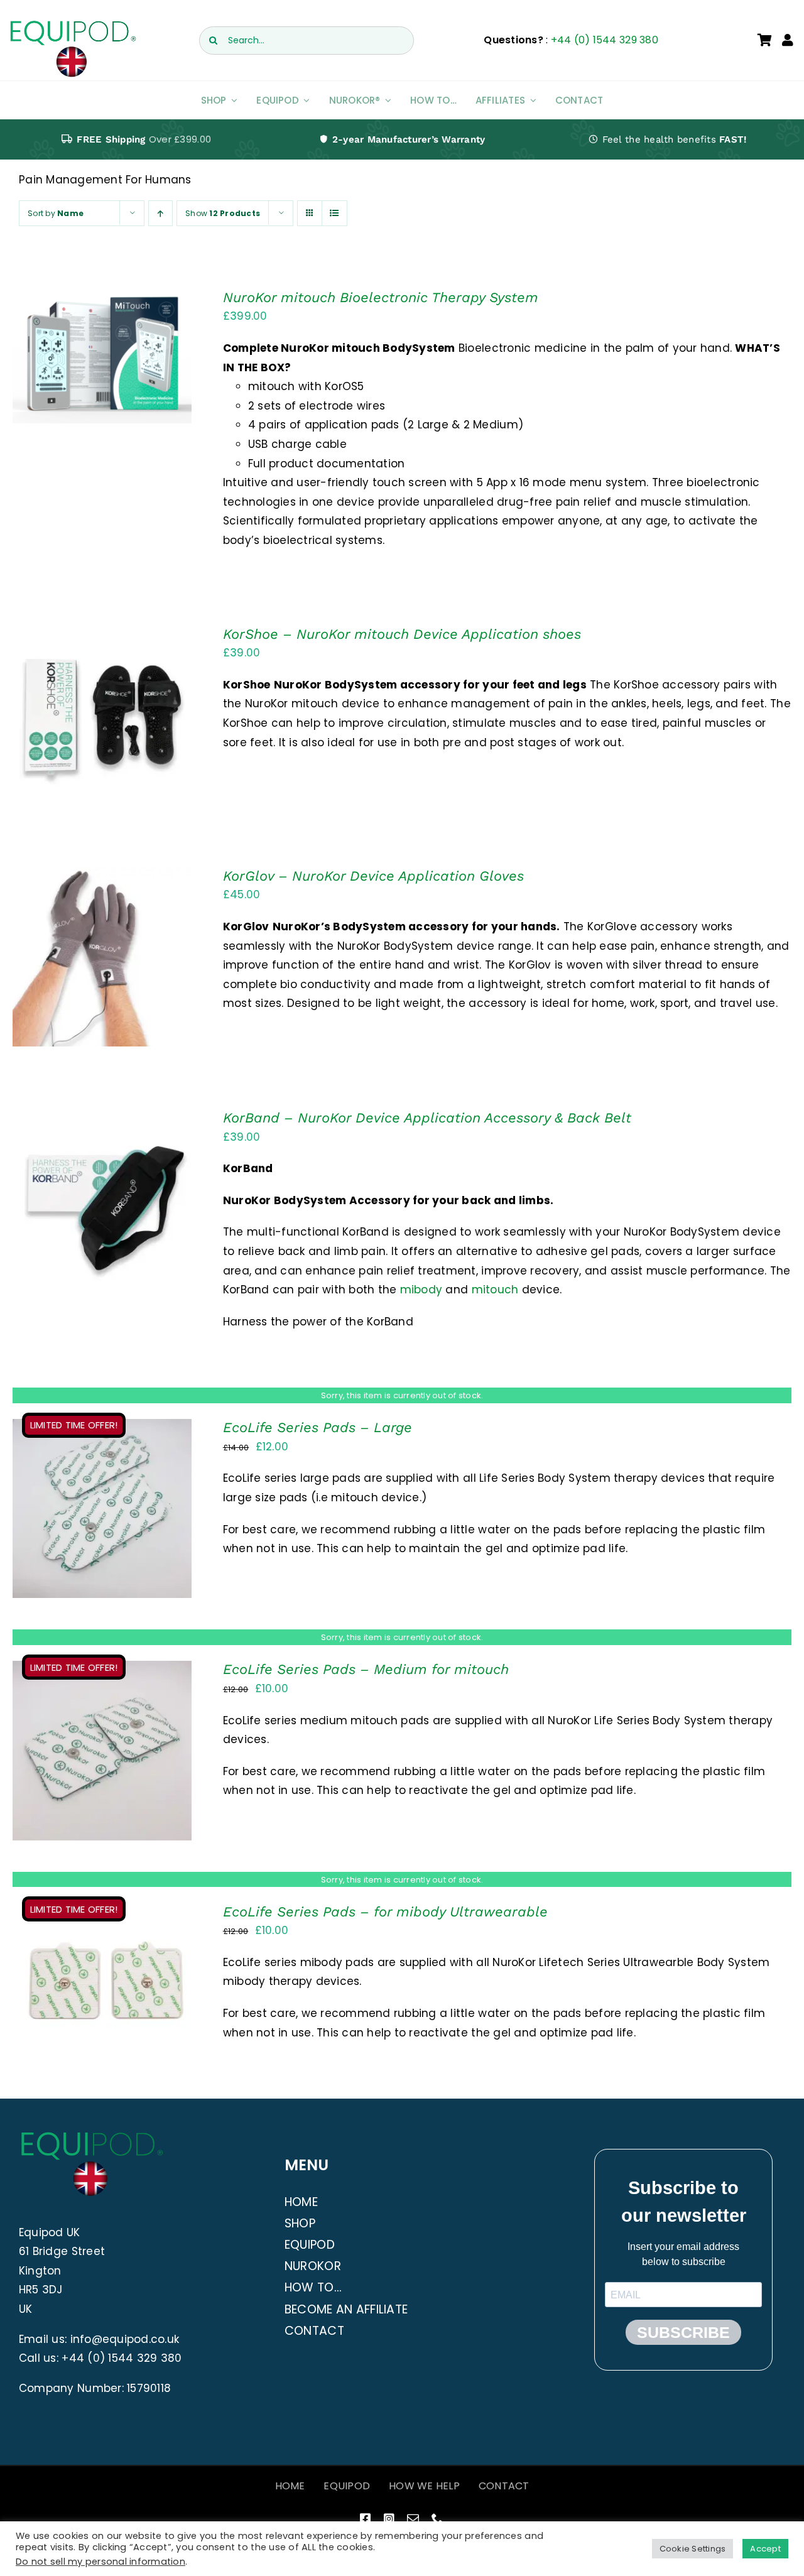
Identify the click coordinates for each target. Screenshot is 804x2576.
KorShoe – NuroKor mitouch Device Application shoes (402, 634)
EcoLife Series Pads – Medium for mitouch (366, 1669)
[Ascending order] (160, 213)
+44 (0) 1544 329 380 (605, 40)
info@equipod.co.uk (125, 2339)
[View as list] (334, 213)
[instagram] (389, 2519)
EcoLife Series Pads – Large (318, 1427)
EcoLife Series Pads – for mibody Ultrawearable (385, 1912)
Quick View (142, 359)
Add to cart (66, 359)
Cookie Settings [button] (693, 2549)
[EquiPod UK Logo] (73, 24)
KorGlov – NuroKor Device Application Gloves (373, 876)
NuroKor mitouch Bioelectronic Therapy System (381, 297)
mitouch (497, 1290)
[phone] (437, 2519)
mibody (423, 1290)
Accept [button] (765, 2549)
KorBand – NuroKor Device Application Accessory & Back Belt (427, 1118)
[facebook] (365, 2519)
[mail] (413, 2519)
